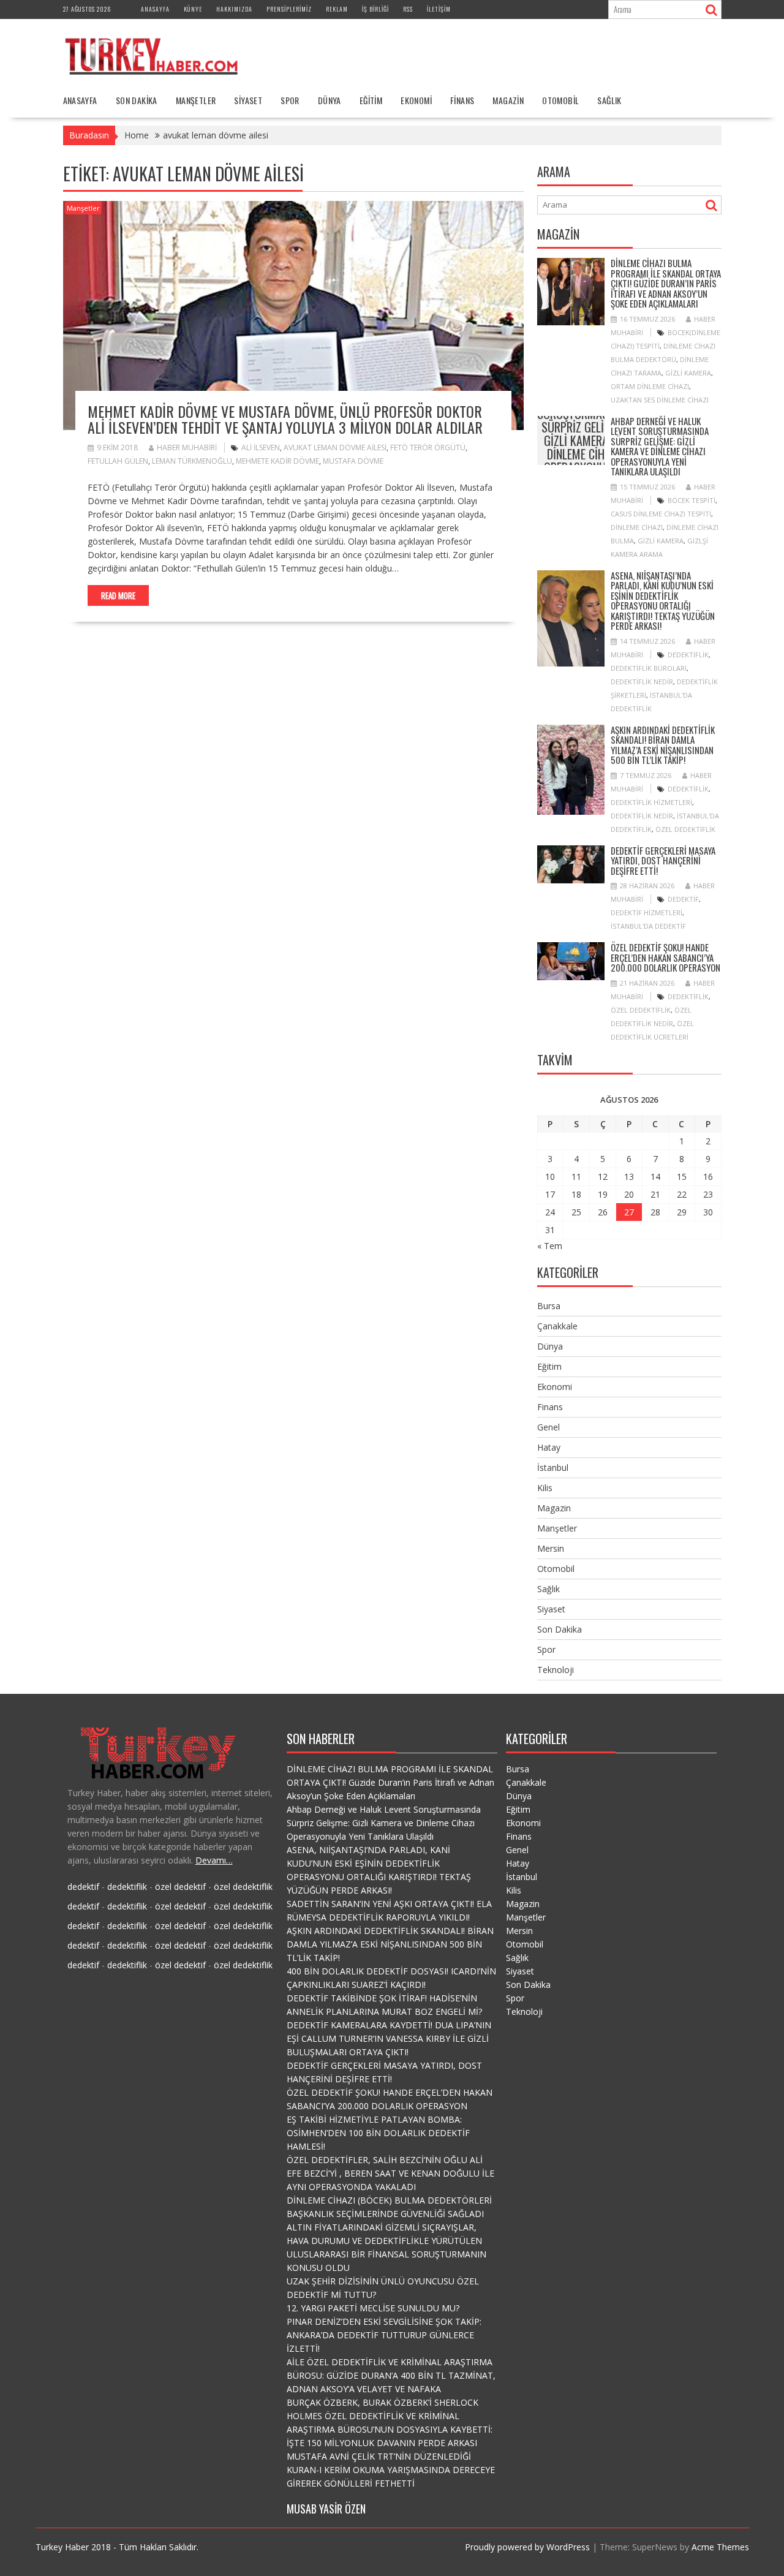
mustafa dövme (353, 461)
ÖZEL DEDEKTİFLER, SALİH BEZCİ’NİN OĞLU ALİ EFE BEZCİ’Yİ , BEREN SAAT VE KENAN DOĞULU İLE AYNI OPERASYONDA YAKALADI (390, 2173)
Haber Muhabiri (187, 448)
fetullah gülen (118, 461)
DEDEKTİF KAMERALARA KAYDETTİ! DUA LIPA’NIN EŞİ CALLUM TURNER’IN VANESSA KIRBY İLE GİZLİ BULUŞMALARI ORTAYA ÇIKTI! (389, 2038)
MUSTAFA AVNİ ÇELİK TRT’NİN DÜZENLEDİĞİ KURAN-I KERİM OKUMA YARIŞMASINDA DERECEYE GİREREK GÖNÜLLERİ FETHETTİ (391, 2470)
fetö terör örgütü (428, 448)
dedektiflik (688, 655)
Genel (548, 1427)
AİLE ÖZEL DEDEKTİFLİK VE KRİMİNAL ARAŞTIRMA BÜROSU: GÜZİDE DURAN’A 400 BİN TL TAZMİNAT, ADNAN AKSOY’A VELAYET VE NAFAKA (391, 2375)
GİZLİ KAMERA (688, 373)
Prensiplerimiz (289, 9)
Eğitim (371, 100)
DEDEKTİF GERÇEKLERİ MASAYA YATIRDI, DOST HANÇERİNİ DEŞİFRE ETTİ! (663, 860)
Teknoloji (556, 1670)
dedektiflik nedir (642, 682)
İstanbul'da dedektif (648, 926)
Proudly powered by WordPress (527, 2547)
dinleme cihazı (637, 527)
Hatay (549, 1447)
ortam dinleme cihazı (650, 386)
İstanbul (553, 1467)
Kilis (545, 1488)
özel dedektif (180, 1887)
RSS (408, 9)
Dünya (330, 100)
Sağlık (609, 100)
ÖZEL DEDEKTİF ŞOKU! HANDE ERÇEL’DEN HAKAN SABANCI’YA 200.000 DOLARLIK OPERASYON (665, 957)
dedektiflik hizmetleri (651, 802)
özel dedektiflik (685, 829)
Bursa (549, 1306)
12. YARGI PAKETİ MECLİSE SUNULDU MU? (373, 2308)
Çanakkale (557, 1326)
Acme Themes (720, 2547)
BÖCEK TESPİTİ (692, 500)
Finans (462, 100)
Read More (118, 595)
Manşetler (196, 100)
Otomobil (560, 100)
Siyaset (248, 100)
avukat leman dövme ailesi (335, 448)
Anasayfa (155, 9)
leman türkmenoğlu (192, 461)
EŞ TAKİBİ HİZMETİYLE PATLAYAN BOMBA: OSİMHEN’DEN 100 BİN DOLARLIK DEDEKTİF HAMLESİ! (378, 2133)
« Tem (550, 1246)
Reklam (337, 9)
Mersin (551, 1548)
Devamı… (214, 1860)
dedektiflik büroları (649, 668)
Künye (193, 9)
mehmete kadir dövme (277, 461)
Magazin (508, 100)
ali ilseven (261, 448)
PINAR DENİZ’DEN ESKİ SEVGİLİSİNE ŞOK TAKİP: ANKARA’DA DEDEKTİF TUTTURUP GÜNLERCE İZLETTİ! (384, 2335)
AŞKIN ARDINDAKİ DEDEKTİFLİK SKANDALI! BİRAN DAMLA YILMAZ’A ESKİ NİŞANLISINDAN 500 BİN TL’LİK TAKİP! (663, 745)
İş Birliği (375, 9)
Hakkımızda (234, 9)
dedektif (683, 899)
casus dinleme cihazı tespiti (661, 514)
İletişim (439, 9)
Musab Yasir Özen (326, 2509)
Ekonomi (416, 100)
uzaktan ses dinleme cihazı (660, 400)
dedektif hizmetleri (646, 912)
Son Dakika (137, 100)
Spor (290, 100)
